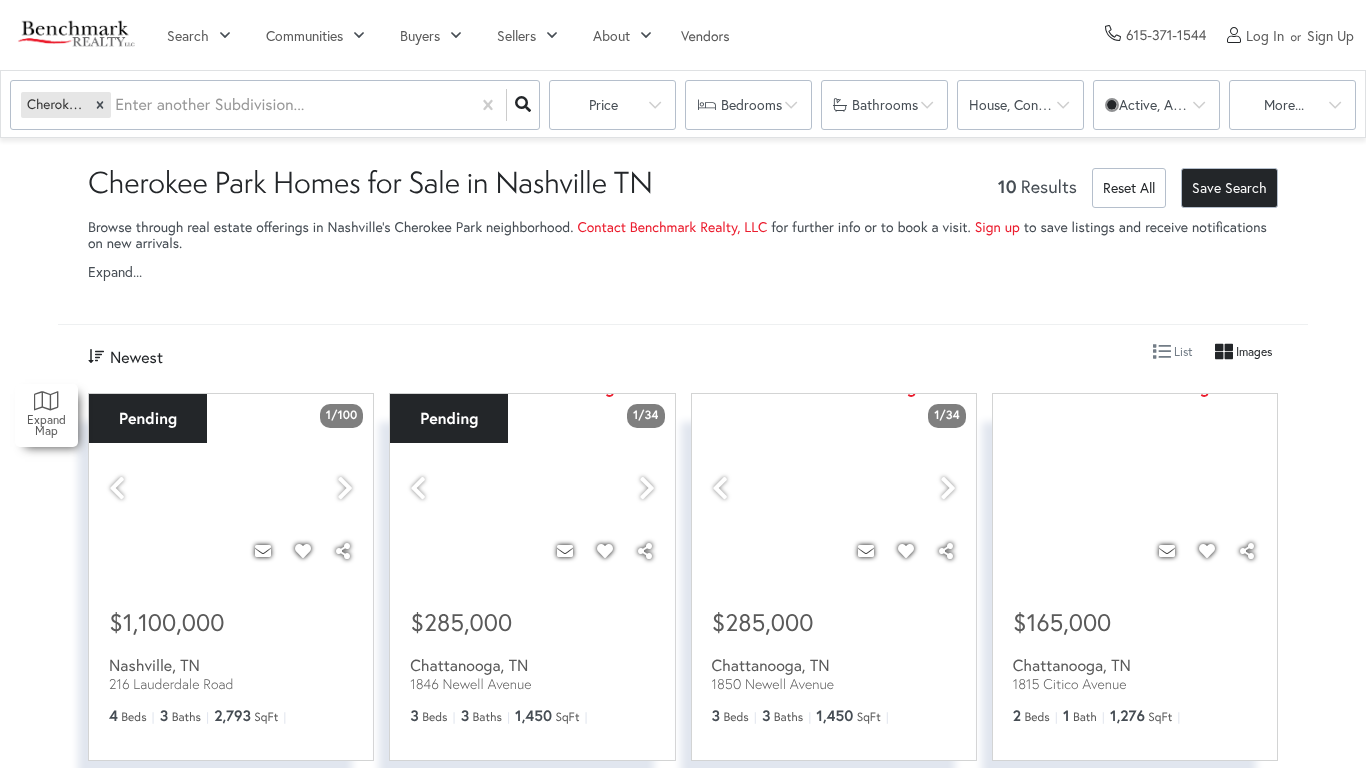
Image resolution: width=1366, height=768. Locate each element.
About (611, 35)
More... (1284, 104)
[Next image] (345, 488)
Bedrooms (751, 104)
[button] (100, 104)
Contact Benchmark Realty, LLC (672, 226)
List (1182, 351)
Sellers (516, 35)
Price (603, 104)
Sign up (997, 226)
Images (1252, 351)
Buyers (420, 35)
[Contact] (263, 551)
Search (188, 35)
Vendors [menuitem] (705, 35)
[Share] (343, 551)
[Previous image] (117, 488)
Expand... (115, 272)
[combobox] (117, 105)
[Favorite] (303, 551)
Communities (304, 35)
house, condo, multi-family (1026, 104)
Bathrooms (885, 104)
